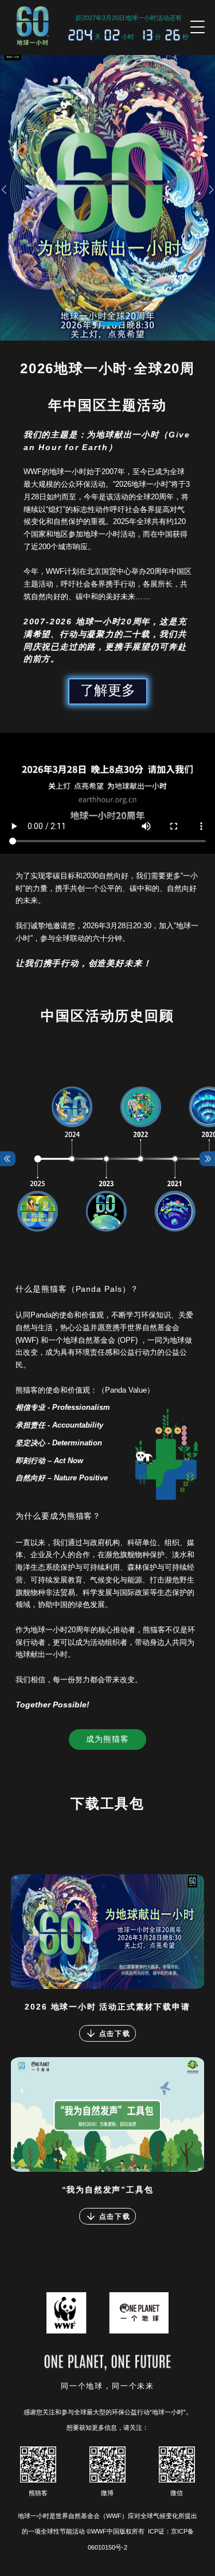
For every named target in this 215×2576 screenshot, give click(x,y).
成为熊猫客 (107, 1739)
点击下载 (115, 2033)
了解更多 (108, 690)
